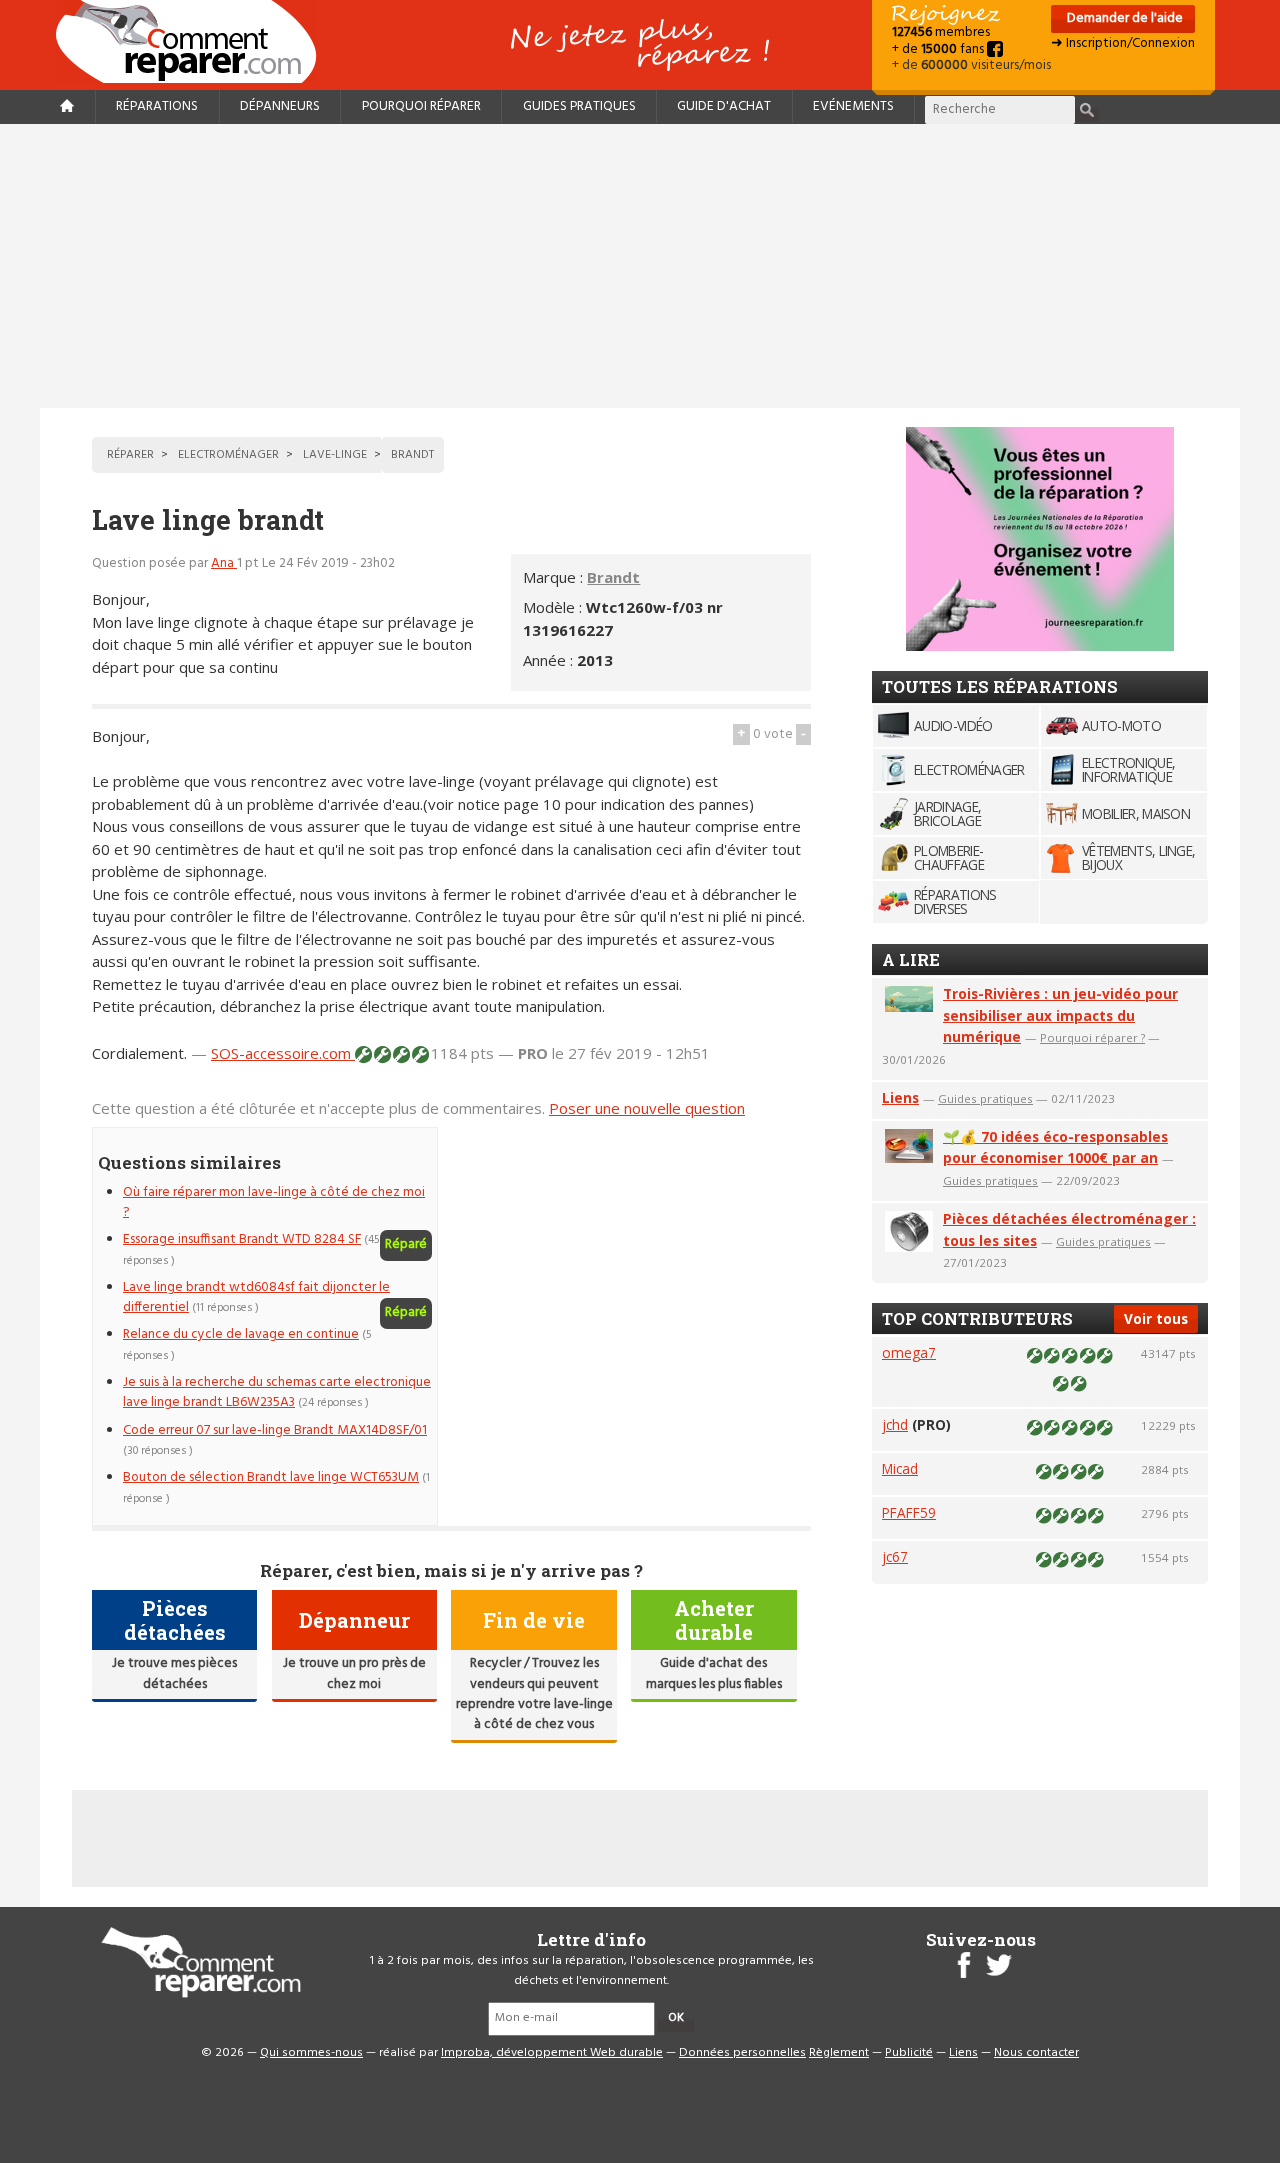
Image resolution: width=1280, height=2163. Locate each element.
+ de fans (939, 49)
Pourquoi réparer (421, 106)
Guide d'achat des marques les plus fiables (714, 1673)
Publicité (909, 2053)
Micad (900, 1468)
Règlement (839, 2053)
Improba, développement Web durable (552, 2053)
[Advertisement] (640, 266)
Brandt (613, 577)
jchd (895, 1424)
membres (941, 32)
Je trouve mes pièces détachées (174, 1673)
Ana (224, 563)
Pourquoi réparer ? (1092, 1037)
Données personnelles (742, 2053)
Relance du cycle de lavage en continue (241, 1334)
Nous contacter (1036, 2053)
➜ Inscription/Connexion (1123, 43)
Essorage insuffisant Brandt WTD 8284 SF (242, 1239)
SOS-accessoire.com (283, 1053)
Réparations (157, 106)
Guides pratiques (579, 106)
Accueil (194, 41)
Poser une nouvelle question (647, 1108)
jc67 (895, 1556)
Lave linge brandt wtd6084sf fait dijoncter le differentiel (256, 1297)
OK (676, 2018)
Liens (900, 1097)
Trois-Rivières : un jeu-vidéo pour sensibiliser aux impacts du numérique (1060, 1015)
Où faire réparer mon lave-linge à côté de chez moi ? (274, 1202)
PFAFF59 (909, 1512)
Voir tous (1156, 1318)
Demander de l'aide (1123, 18)
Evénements (853, 106)
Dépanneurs (280, 106)
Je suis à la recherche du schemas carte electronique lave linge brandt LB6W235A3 (277, 1392)
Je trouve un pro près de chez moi (354, 1673)
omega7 (909, 1352)
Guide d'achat (724, 106)
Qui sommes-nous (311, 2053)
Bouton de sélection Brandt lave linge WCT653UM (271, 1477)
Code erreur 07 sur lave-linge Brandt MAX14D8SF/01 (275, 1430)
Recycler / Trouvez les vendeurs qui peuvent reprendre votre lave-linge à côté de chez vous (534, 1694)
